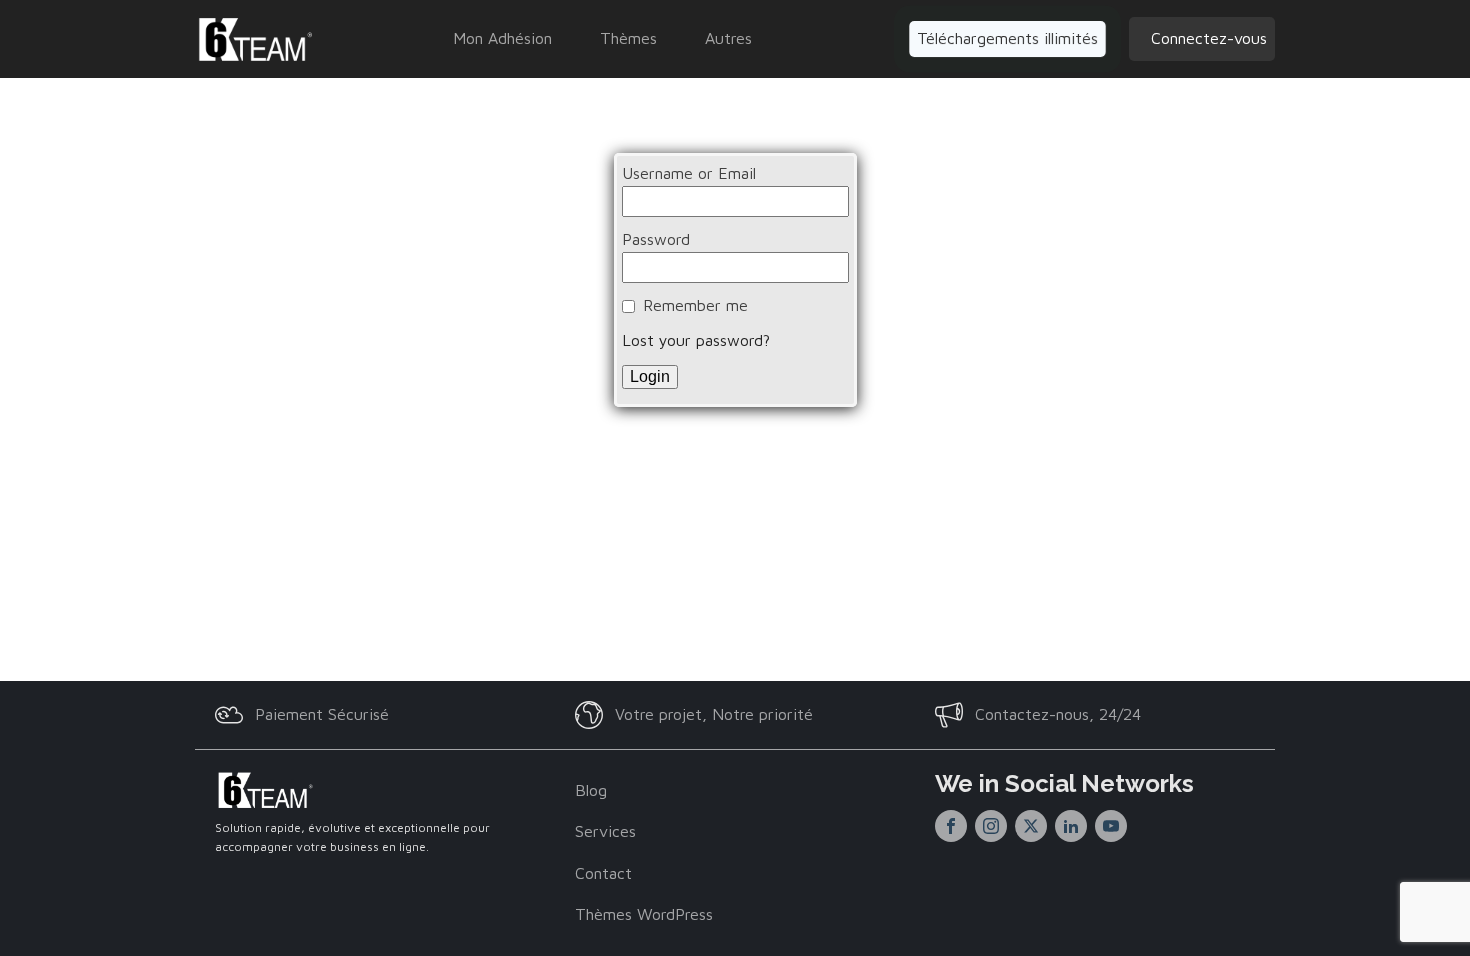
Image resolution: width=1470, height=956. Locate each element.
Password (656, 239)
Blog (591, 790)
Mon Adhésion (502, 38)
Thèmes (628, 38)
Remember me (695, 305)
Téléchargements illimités (1007, 38)
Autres (728, 38)
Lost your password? (696, 340)
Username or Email (689, 173)
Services (605, 831)
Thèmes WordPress (644, 914)
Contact (603, 873)
